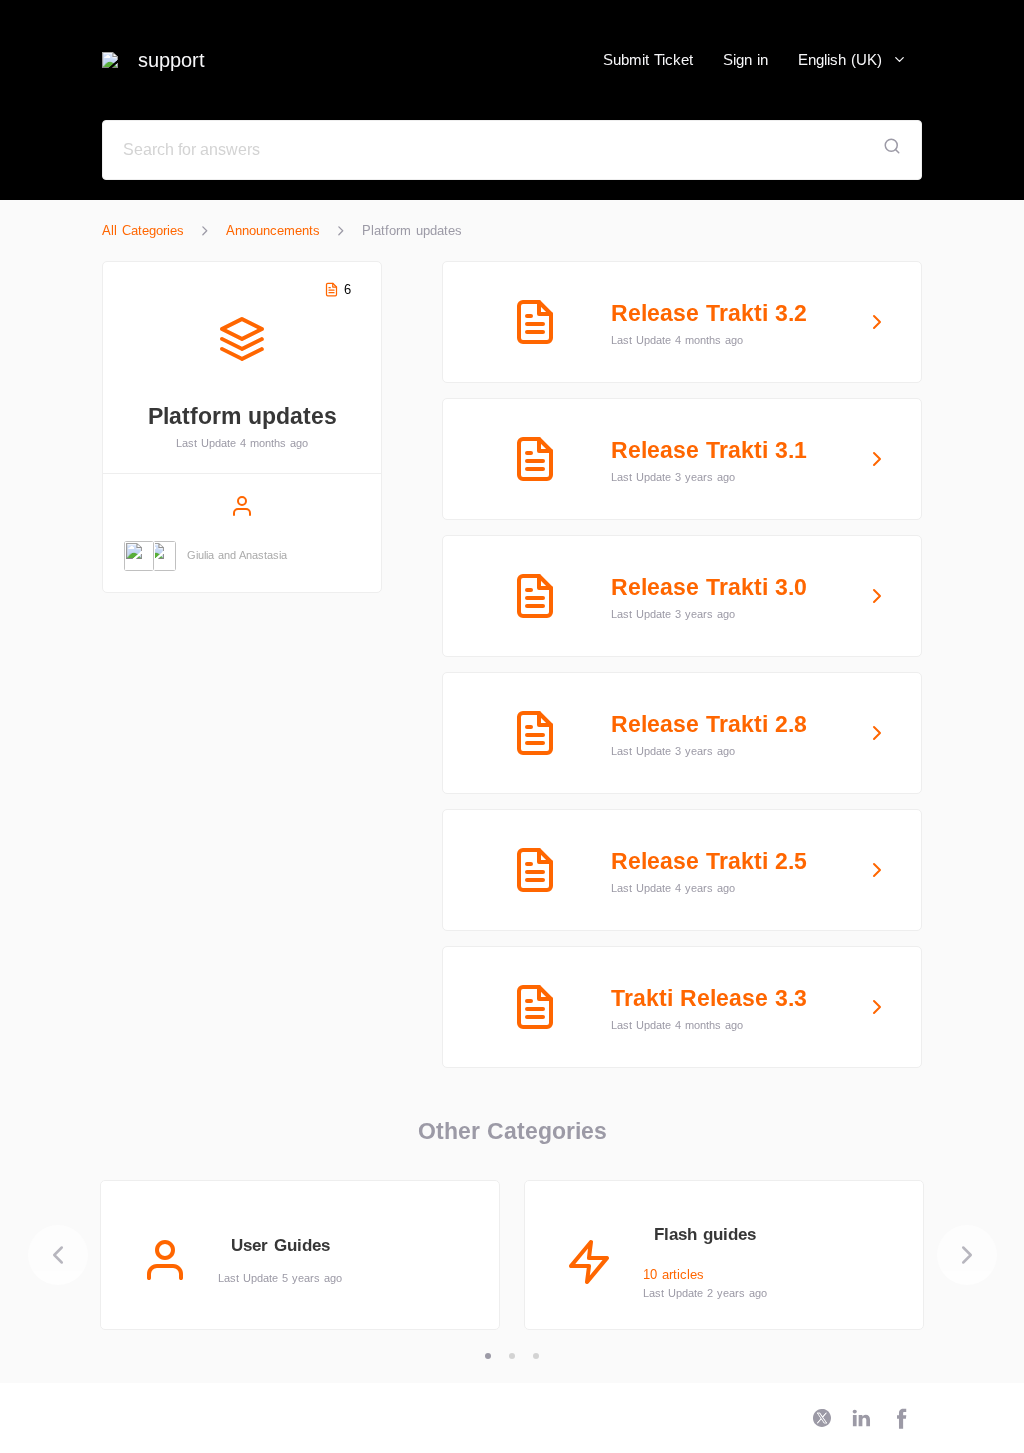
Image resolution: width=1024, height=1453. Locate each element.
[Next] (967, 1255)
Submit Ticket (648, 59)
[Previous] (58, 1255)
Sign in (745, 59)
